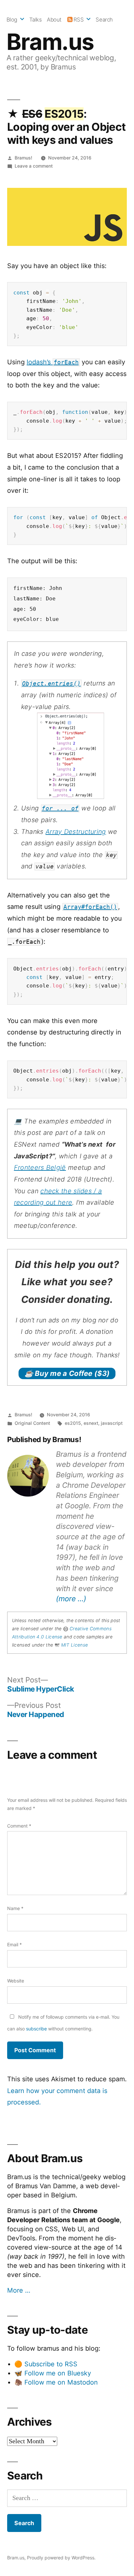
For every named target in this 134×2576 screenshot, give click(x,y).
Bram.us (50, 42)
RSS (79, 20)
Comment (19, 1826)
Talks (36, 20)
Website (16, 1981)
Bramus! (23, 158)
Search (104, 20)
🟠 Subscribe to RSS (46, 2364)
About (54, 20)
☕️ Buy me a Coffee (67, 1373)
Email (14, 1944)
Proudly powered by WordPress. (61, 2558)
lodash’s (53, 362)
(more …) (71, 1598)
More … (19, 2290)
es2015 (73, 1423)
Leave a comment (34, 166)
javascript (112, 1423)
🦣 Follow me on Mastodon (56, 2382)
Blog (12, 20)
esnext (91, 1423)
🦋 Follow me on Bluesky (53, 2373)
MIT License (74, 1645)
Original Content (32, 1423)
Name (15, 1908)
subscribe (36, 2029)
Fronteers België (40, 1167)
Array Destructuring (76, 832)
